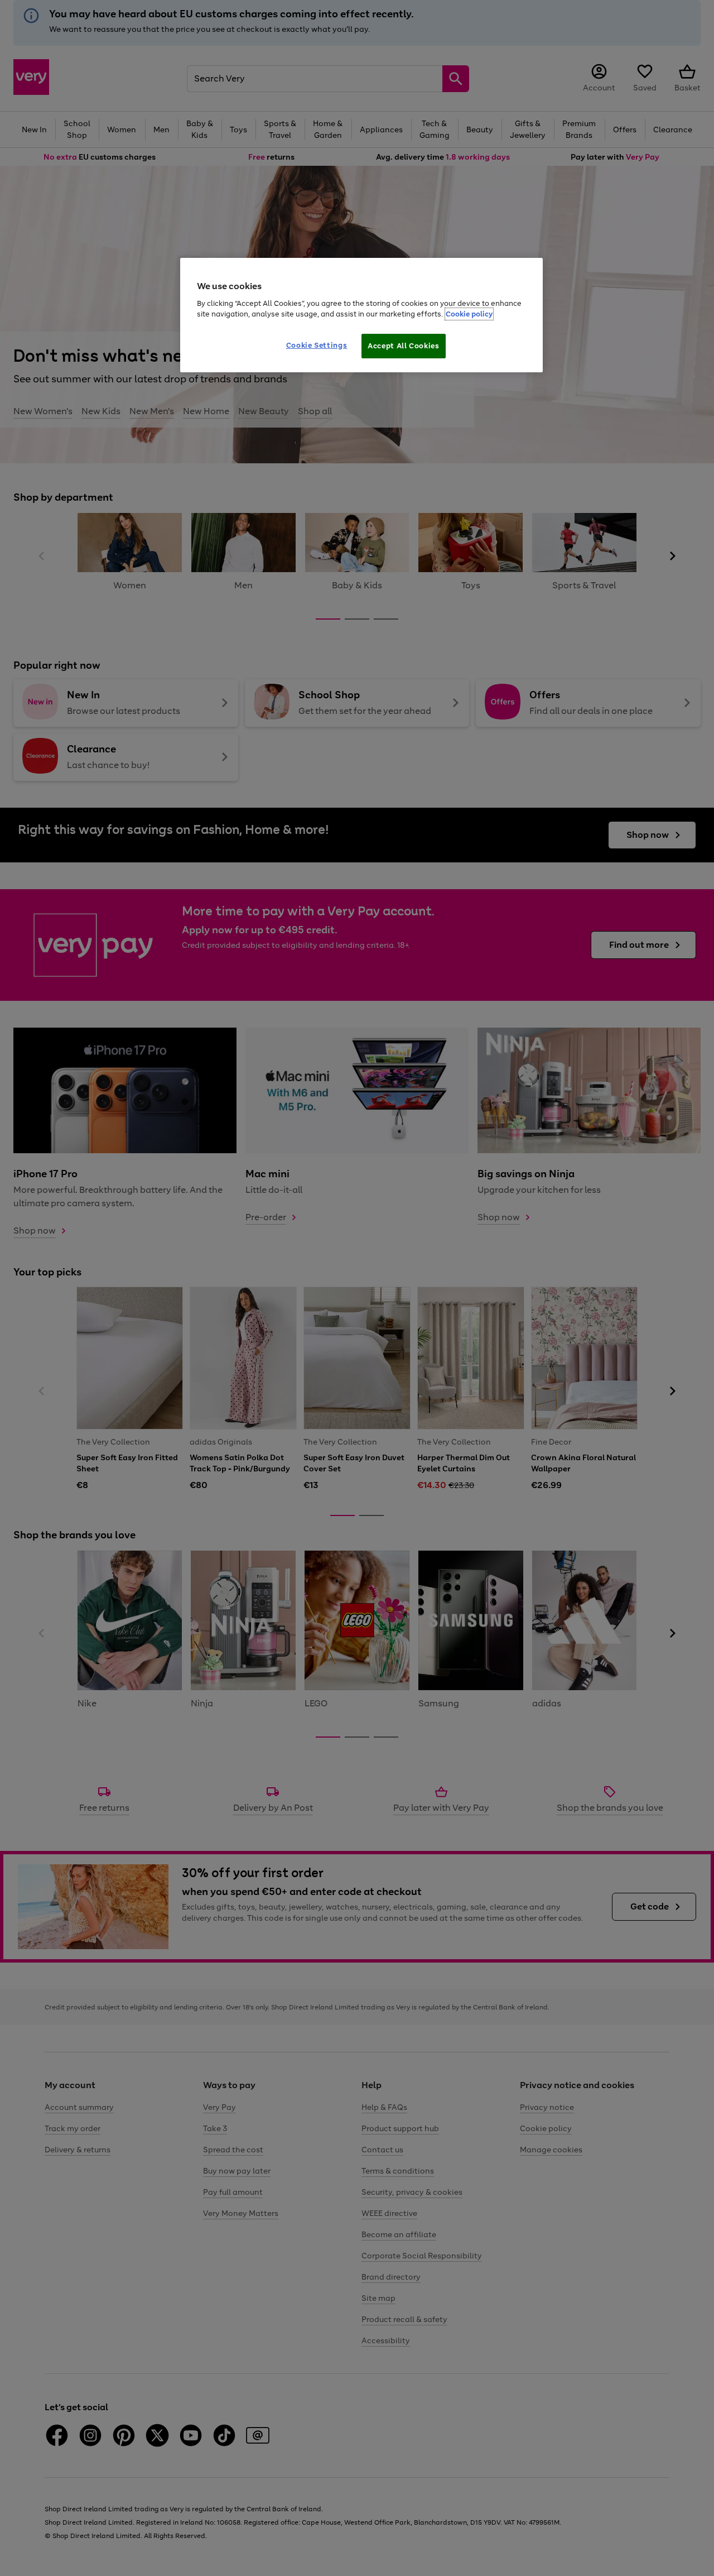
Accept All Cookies (404, 346)
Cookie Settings (317, 345)
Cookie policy (469, 314)
